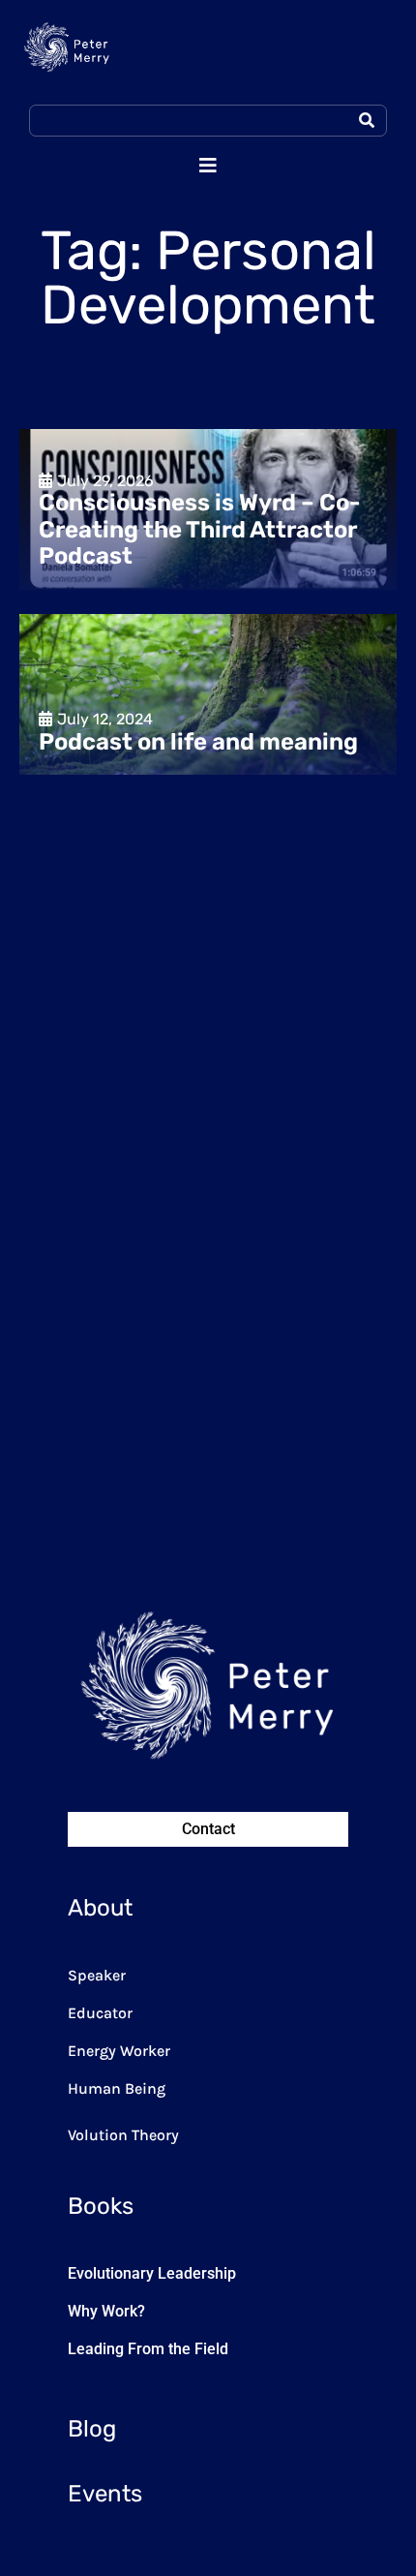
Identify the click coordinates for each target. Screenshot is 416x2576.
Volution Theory (123, 2135)
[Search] (367, 121)
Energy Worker (119, 2051)
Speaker (97, 1975)
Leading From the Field (148, 2349)
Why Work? (106, 2311)
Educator (100, 2013)
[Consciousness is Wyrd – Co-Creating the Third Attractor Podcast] (208, 509)
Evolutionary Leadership (152, 2273)
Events (105, 2494)
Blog (92, 2429)
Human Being (117, 2088)
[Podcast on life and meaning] (208, 694)
